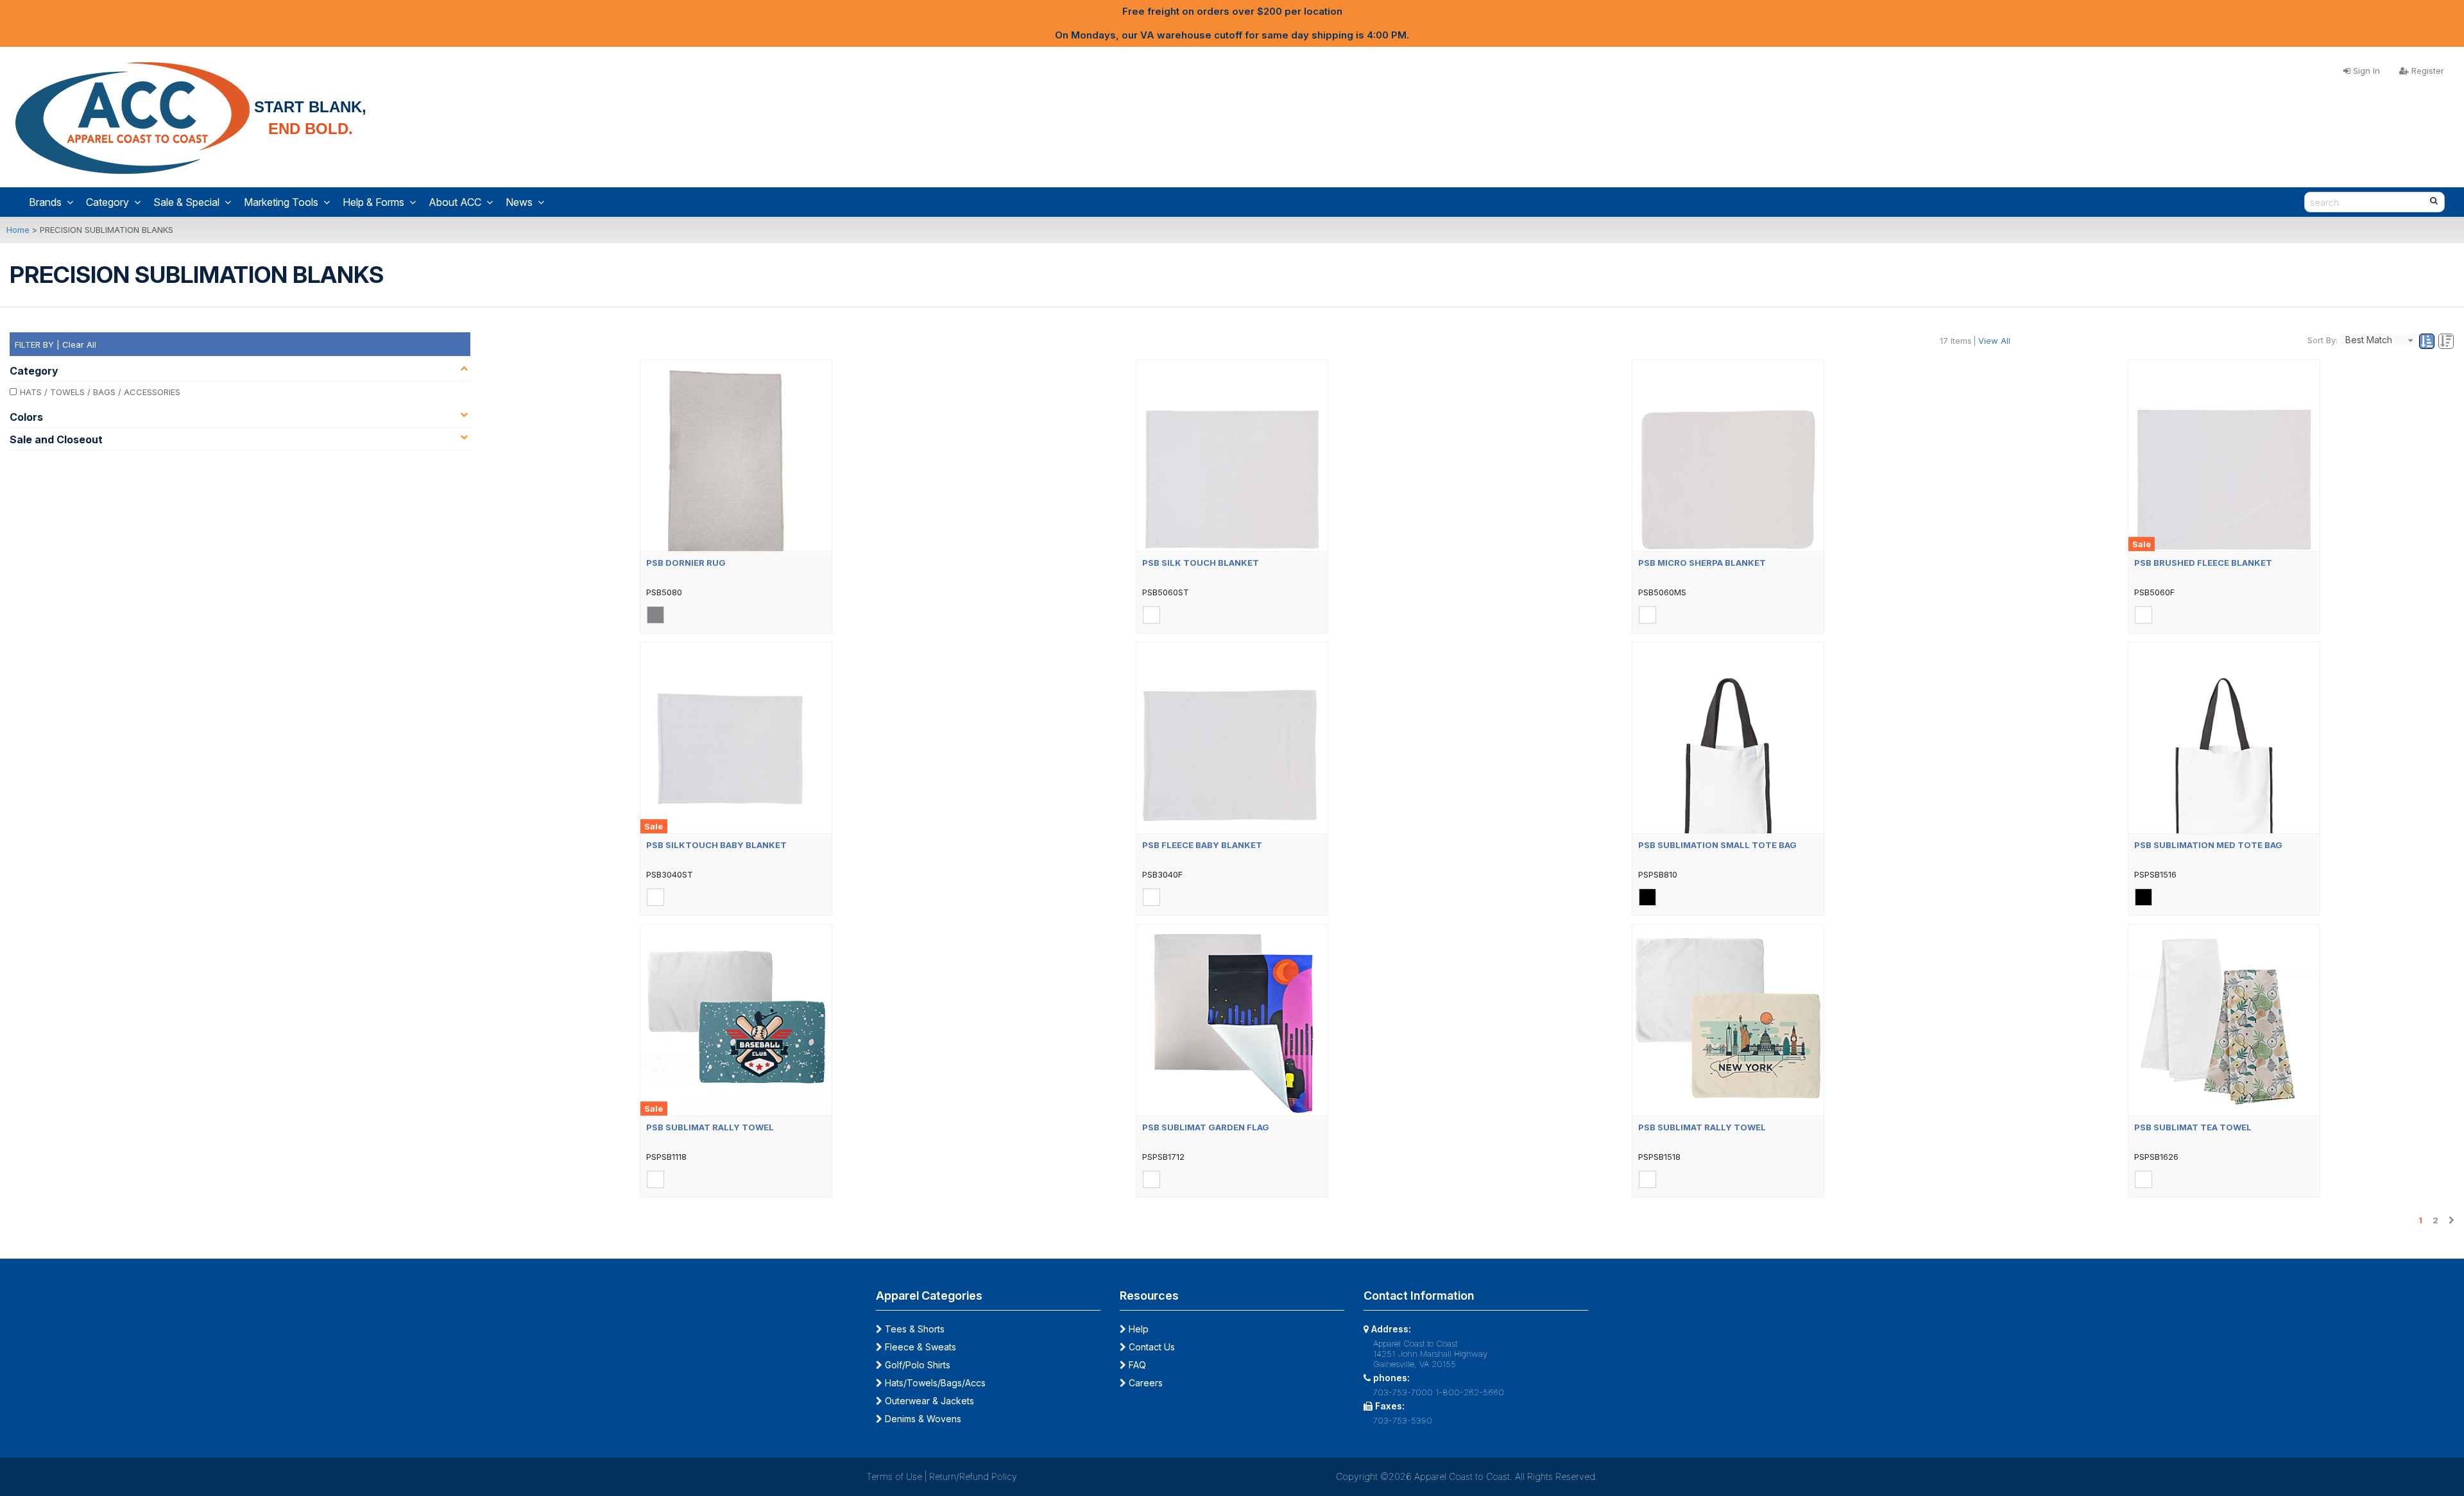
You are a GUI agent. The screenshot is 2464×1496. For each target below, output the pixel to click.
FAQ (1136, 1365)
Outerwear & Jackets (928, 1401)
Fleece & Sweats (919, 1347)
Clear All (79, 344)
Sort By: (2323, 340)
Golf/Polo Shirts (916, 1365)
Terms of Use (894, 1476)
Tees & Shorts (913, 1329)
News (519, 202)
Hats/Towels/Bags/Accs (934, 1383)
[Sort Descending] (2446, 342)
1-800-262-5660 (1470, 1392)
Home (18, 230)
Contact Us (1151, 1347)
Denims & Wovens (922, 1419)
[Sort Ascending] (2428, 342)
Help (1137, 1329)
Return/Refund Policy (973, 1476)
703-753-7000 (1403, 1392)
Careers (1144, 1383)
